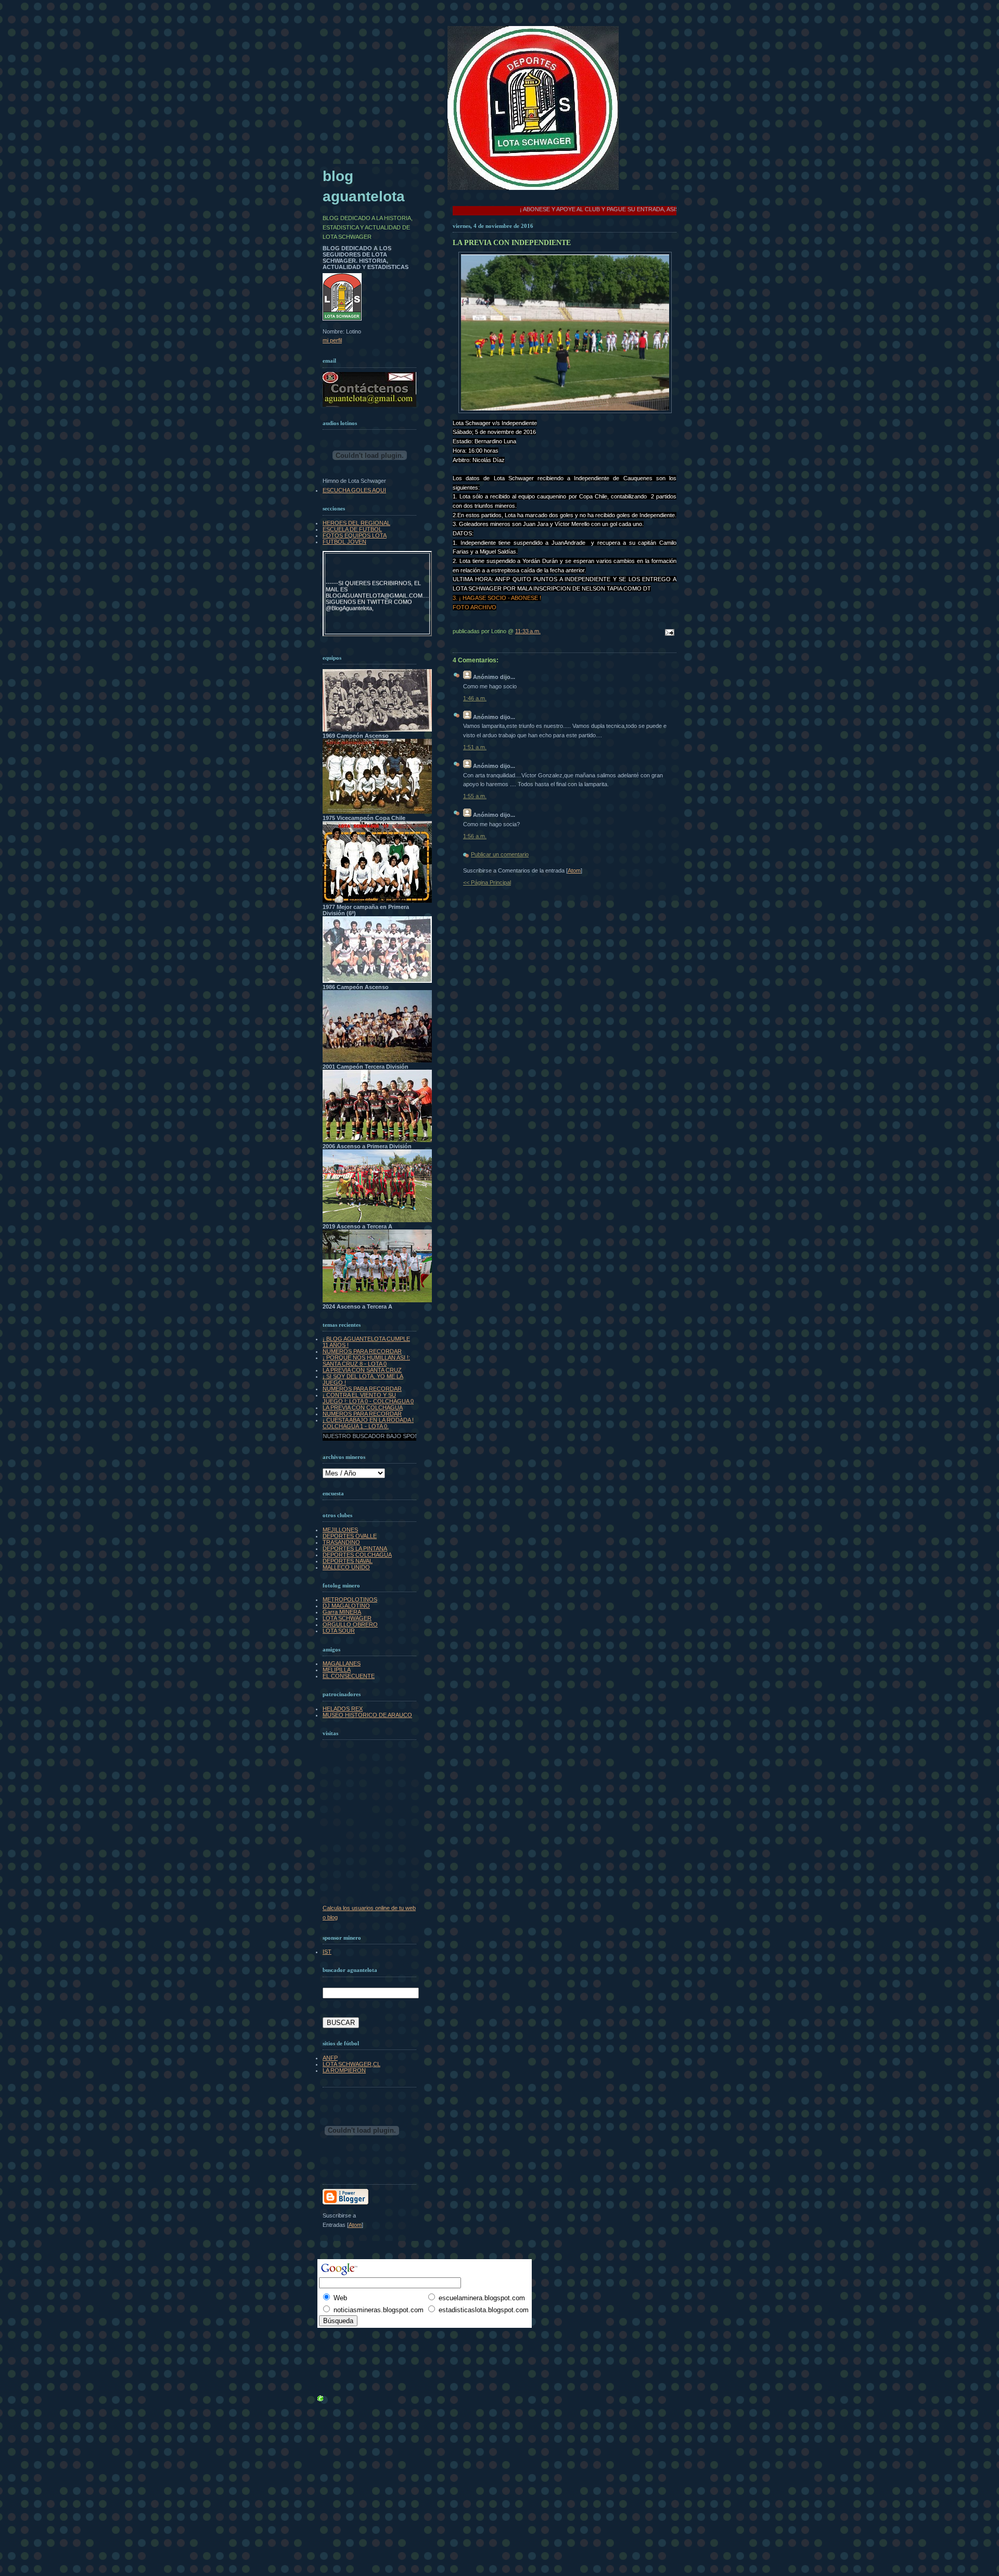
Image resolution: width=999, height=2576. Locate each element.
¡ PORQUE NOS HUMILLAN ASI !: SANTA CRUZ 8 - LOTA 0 (366, 1361)
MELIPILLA (337, 1670)
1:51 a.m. (475, 747)
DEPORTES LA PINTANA (355, 1548)
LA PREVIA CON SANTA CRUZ (362, 1370)
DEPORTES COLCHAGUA (357, 1555)
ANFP (330, 2058)
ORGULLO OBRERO (350, 1624)
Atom (574, 870)
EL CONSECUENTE (349, 1676)
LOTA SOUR (339, 1631)
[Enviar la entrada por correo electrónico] (668, 633)
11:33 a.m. (528, 631)
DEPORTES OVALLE (350, 1536)
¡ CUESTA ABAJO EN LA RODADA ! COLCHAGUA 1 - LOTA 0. (368, 1423)
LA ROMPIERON (344, 2070)
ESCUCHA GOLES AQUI (354, 490)
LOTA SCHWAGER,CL (351, 2064)
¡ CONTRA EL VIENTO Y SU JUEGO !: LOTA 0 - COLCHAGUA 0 (368, 1398)
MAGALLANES (342, 1663)
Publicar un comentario (500, 854)
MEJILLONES (340, 1530)
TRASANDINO (341, 1542)
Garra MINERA (342, 1612)
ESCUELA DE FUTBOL (352, 529)
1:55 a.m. (475, 796)
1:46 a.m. (475, 698)
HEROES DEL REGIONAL (356, 523)
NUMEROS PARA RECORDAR (362, 1351)
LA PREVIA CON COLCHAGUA (363, 1407)
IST (327, 1952)
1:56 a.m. (475, 836)
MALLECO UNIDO (346, 1567)
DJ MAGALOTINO (346, 1606)
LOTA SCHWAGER (347, 1618)
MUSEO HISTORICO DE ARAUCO (367, 1715)
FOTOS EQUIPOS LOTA (355, 535)
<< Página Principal (487, 882)
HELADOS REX (343, 1709)
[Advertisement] (346, 2336)
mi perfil (332, 340)
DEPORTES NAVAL (348, 1561)
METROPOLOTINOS (350, 1599)
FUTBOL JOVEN (344, 542)
